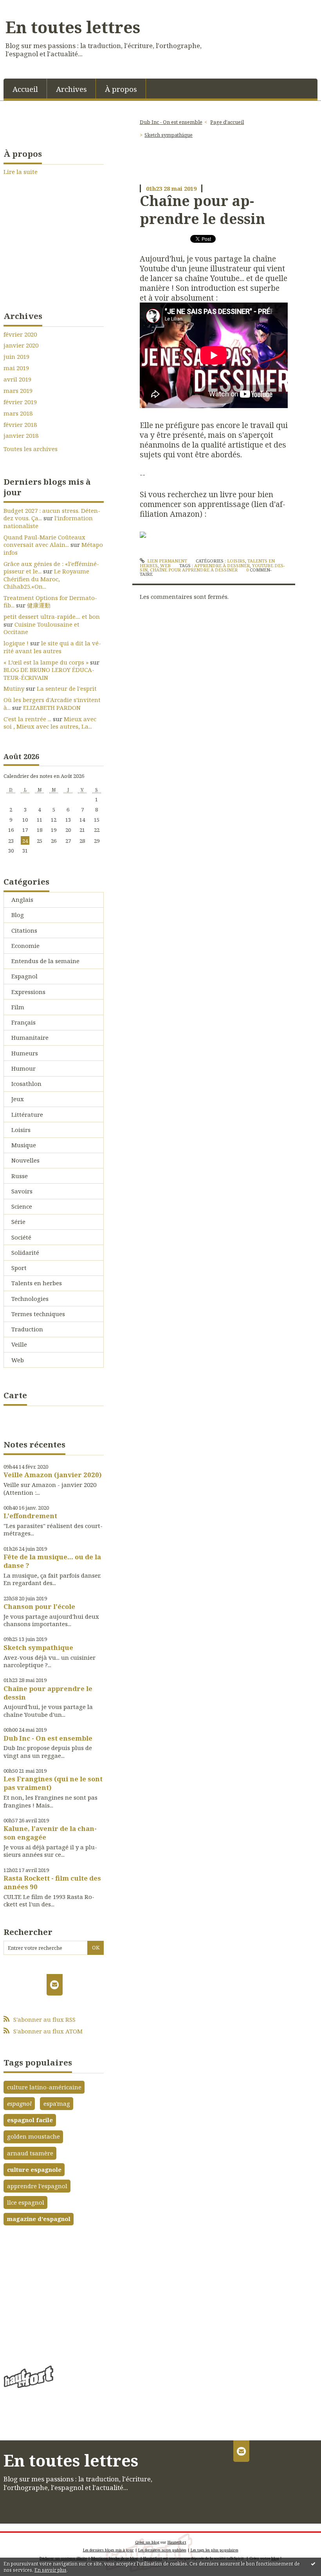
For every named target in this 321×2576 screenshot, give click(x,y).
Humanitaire (30, 1037)
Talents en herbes (37, 1283)
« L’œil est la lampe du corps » (46, 662)
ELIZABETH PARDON (52, 708)
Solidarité (25, 1252)
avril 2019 (17, 379)
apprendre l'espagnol (37, 2186)
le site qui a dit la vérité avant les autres (52, 647)
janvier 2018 (21, 436)
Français (23, 1022)
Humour (23, 1068)
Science (22, 1206)
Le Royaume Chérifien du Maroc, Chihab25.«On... (46, 579)
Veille (19, 1344)
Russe (20, 1176)
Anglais (22, 899)
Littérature (27, 1114)
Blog (18, 915)
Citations (24, 930)
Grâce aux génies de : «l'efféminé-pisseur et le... (51, 568)
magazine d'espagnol (39, 2219)
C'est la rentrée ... (27, 719)
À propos (121, 89)
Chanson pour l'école (39, 1606)
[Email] (55, 1985)
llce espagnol (26, 2202)
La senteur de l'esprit (67, 688)
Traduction (27, 1329)
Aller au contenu (28, 6)
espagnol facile (30, 2120)
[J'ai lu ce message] (313, 2563)
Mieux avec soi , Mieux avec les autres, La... (50, 723)
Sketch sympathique (38, 1647)
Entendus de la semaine (45, 961)
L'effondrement (30, 1516)
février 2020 (20, 334)
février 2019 (20, 402)
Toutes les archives (31, 449)
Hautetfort (177, 2542)
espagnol (19, 2103)
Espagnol (24, 976)
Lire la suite (21, 172)
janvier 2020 (21, 345)
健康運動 (39, 605)
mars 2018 (18, 413)
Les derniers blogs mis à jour (108, 2550)
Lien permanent (167, 561)
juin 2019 (16, 357)
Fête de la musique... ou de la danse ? (52, 1561)
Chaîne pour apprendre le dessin (48, 1693)
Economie (25, 946)
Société (21, 1237)
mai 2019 (16, 368)
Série (18, 1222)
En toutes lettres (73, 27)
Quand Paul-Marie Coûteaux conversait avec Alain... (44, 541)
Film (18, 1007)
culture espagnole (34, 2169)
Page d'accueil (227, 122)
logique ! (16, 643)
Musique (24, 1145)
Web (18, 1360)
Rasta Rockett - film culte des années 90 (52, 1882)
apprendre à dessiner (222, 565)
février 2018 (20, 425)
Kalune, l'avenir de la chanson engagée (50, 1833)
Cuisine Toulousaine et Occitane (41, 628)
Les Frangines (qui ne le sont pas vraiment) (53, 1783)
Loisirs (21, 1130)
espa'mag (57, 2103)
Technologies (30, 1299)
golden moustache (33, 2136)
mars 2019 (18, 391)
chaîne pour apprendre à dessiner (194, 570)
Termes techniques (38, 1314)
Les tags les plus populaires (215, 2550)
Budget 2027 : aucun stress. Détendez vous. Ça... (52, 514)
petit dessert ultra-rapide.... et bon (52, 616)
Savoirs (22, 1191)
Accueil (25, 89)
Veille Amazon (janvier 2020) (53, 1475)
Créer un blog (147, 2542)
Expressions (28, 992)
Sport (19, 1268)
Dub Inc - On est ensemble (48, 1738)
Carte (15, 1395)
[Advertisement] (54, 2293)
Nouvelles (25, 1160)
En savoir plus (50, 2570)
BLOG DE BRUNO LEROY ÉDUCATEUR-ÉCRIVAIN (49, 674)
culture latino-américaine (44, 2087)
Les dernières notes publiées (162, 2550)
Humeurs (25, 1053)
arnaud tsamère (30, 2153)
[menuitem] (25, 89)
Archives (71, 89)
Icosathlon (26, 1084)
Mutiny (14, 688)
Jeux (18, 1099)
